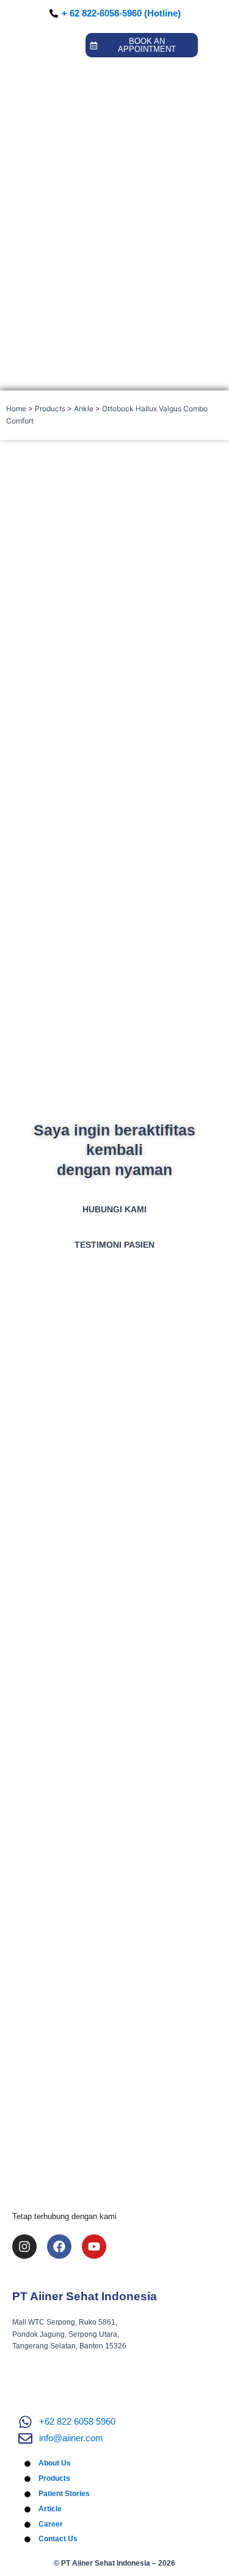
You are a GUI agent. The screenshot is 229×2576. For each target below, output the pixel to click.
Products (50, 408)
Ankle (84, 408)
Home (16, 408)
